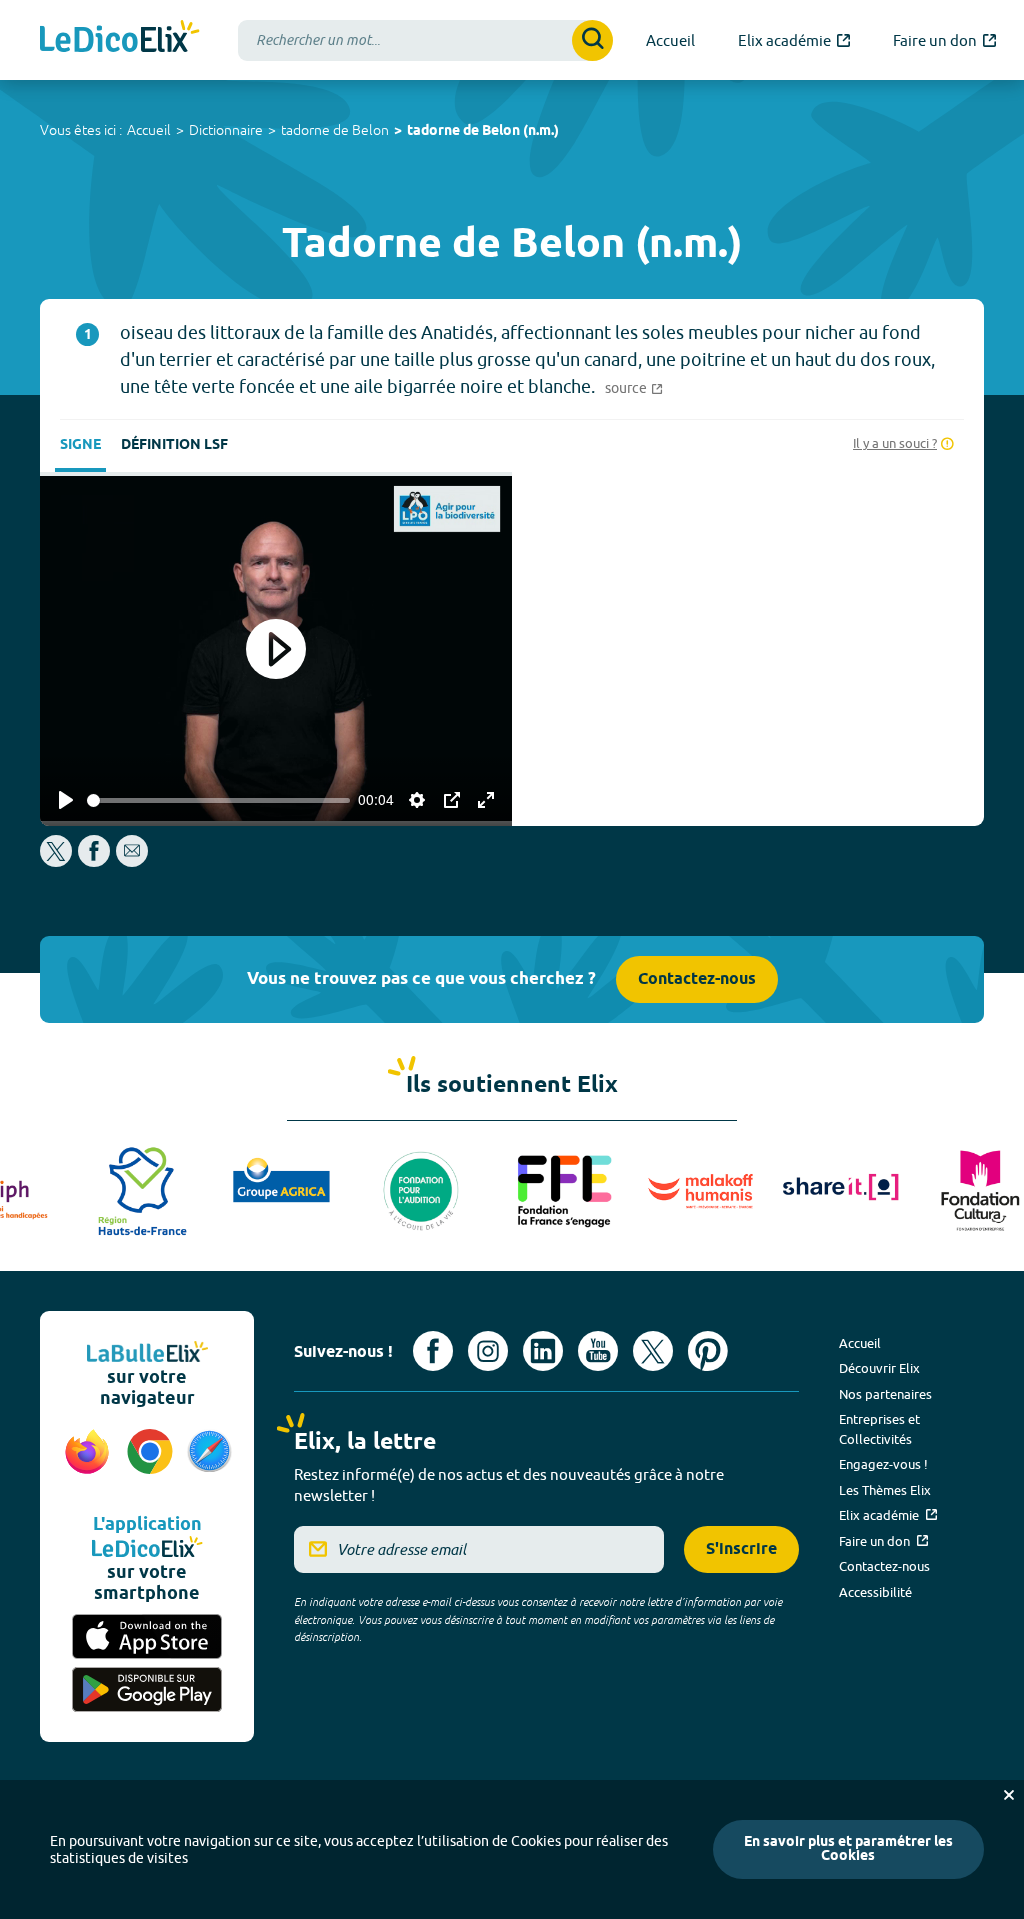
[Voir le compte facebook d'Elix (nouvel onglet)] (433, 1351)
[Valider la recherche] (592, 40)
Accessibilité (875, 1592)
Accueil (149, 130)
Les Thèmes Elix (885, 1490)
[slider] (218, 800)
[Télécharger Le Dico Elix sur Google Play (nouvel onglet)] (147, 1689)
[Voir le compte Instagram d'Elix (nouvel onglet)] (488, 1351)
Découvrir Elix (879, 1368)
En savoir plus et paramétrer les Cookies (848, 1849)
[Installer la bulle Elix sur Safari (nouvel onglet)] (209, 1462)
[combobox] (425, 40)
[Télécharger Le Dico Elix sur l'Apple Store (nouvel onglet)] (147, 1636)
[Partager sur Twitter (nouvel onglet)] (57, 861)
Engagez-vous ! (883, 1464)
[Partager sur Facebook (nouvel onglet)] (94, 861)
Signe (80, 445)
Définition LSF (174, 445)
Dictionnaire (226, 130)
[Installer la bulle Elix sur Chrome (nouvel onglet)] (150, 1462)
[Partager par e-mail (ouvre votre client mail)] (132, 861)
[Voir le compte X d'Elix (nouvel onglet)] (653, 1351)
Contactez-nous (697, 979)
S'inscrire (741, 1549)
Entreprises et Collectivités (879, 1429)
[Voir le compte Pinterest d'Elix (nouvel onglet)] (708, 1351)
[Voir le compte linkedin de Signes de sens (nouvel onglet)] (543, 1351)
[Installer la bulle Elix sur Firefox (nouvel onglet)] (87, 1462)
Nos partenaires (885, 1394)
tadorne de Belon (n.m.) (483, 131)
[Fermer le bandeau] (1009, 1795)
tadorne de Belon (335, 130)
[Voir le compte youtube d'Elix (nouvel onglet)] (598, 1351)
